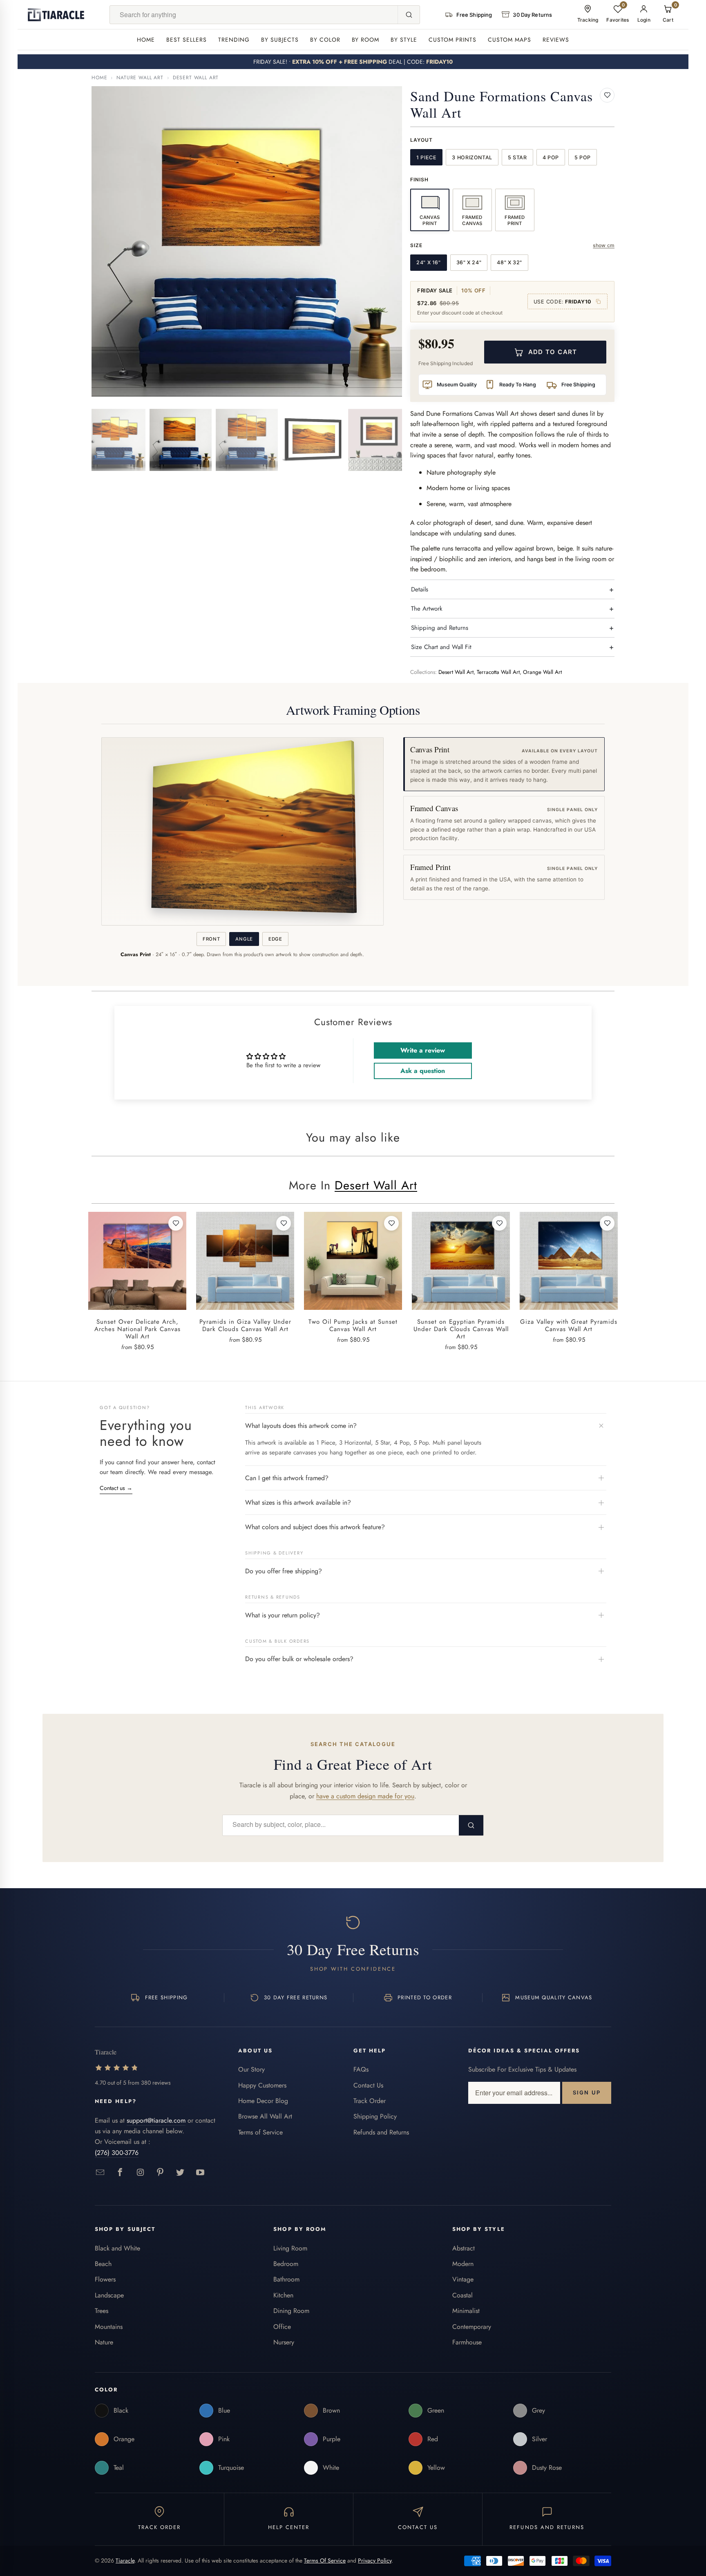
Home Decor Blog (263, 2101)
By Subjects (280, 40)
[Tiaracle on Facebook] (120, 2173)
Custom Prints (452, 40)
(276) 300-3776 (117, 2153)
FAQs (361, 2069)
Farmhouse (467, 2342)
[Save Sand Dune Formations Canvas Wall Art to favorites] (607, 95)
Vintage (463, 2279)
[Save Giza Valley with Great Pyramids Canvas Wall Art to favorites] (607, 1223)
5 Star (517, 157)
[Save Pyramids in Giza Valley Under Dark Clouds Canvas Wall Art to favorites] (284, 1223)
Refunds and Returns (381, 2132)
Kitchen (283, 2295)
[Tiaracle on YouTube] (200, 2173)
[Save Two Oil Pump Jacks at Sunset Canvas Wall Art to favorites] (391, 1223)
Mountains (109, 2327)
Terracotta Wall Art (498, 672)
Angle (244, 939)
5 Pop (583, 157)
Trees (102, 2311)
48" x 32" (509, 262)
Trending (234, 40)
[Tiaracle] (56, 15)
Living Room (290, 2248)
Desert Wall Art (196, 78)
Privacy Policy (375, 2560)
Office (282, 2327)
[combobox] (254, 15)
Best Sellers (187, 40)
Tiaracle (125, 2560)
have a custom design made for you (365, 1796)
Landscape (109, 2295)
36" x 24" (469, 262)
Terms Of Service (325, 2560)
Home (146, 40)
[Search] (409, 15)
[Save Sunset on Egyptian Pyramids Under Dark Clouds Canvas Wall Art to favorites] (499, 1223)
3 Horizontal (472, 157)
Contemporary (472, 2327)
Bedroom (286, 2264)
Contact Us (368, 2085)
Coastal (462, 2295)
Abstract (464, 2248)
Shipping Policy (375, 2116)
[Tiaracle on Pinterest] (160, 2173)
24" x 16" (429, 262)
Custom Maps (509, 40)
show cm (604, 245)
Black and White (117, 2248)
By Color (325, 40)
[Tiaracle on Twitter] (180, 2173)
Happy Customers (262, 2085)
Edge (275, 939)
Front (211, 939)
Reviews (556, 40)
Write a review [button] (423, 1050)
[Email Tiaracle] (100, 2173)
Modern (463, 2264)
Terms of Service (260, 2132)
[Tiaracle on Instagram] (140, 2173)
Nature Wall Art (140, 78)
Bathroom (286, 2279)
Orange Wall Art (542, 672)
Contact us (116, 1488)
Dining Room (291, 2311)
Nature (104, 2342)
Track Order (370, 2101)
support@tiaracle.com (156, 2120)
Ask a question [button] (423, 1071)
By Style (404, 40)
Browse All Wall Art (265, 2116)
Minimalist (466, 2311)
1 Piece (426, 157)
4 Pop (551, 157)
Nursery (284, 2342)
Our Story (251, 2069)
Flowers (105, 2279)
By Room (366, 40)
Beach (103, 2264)
